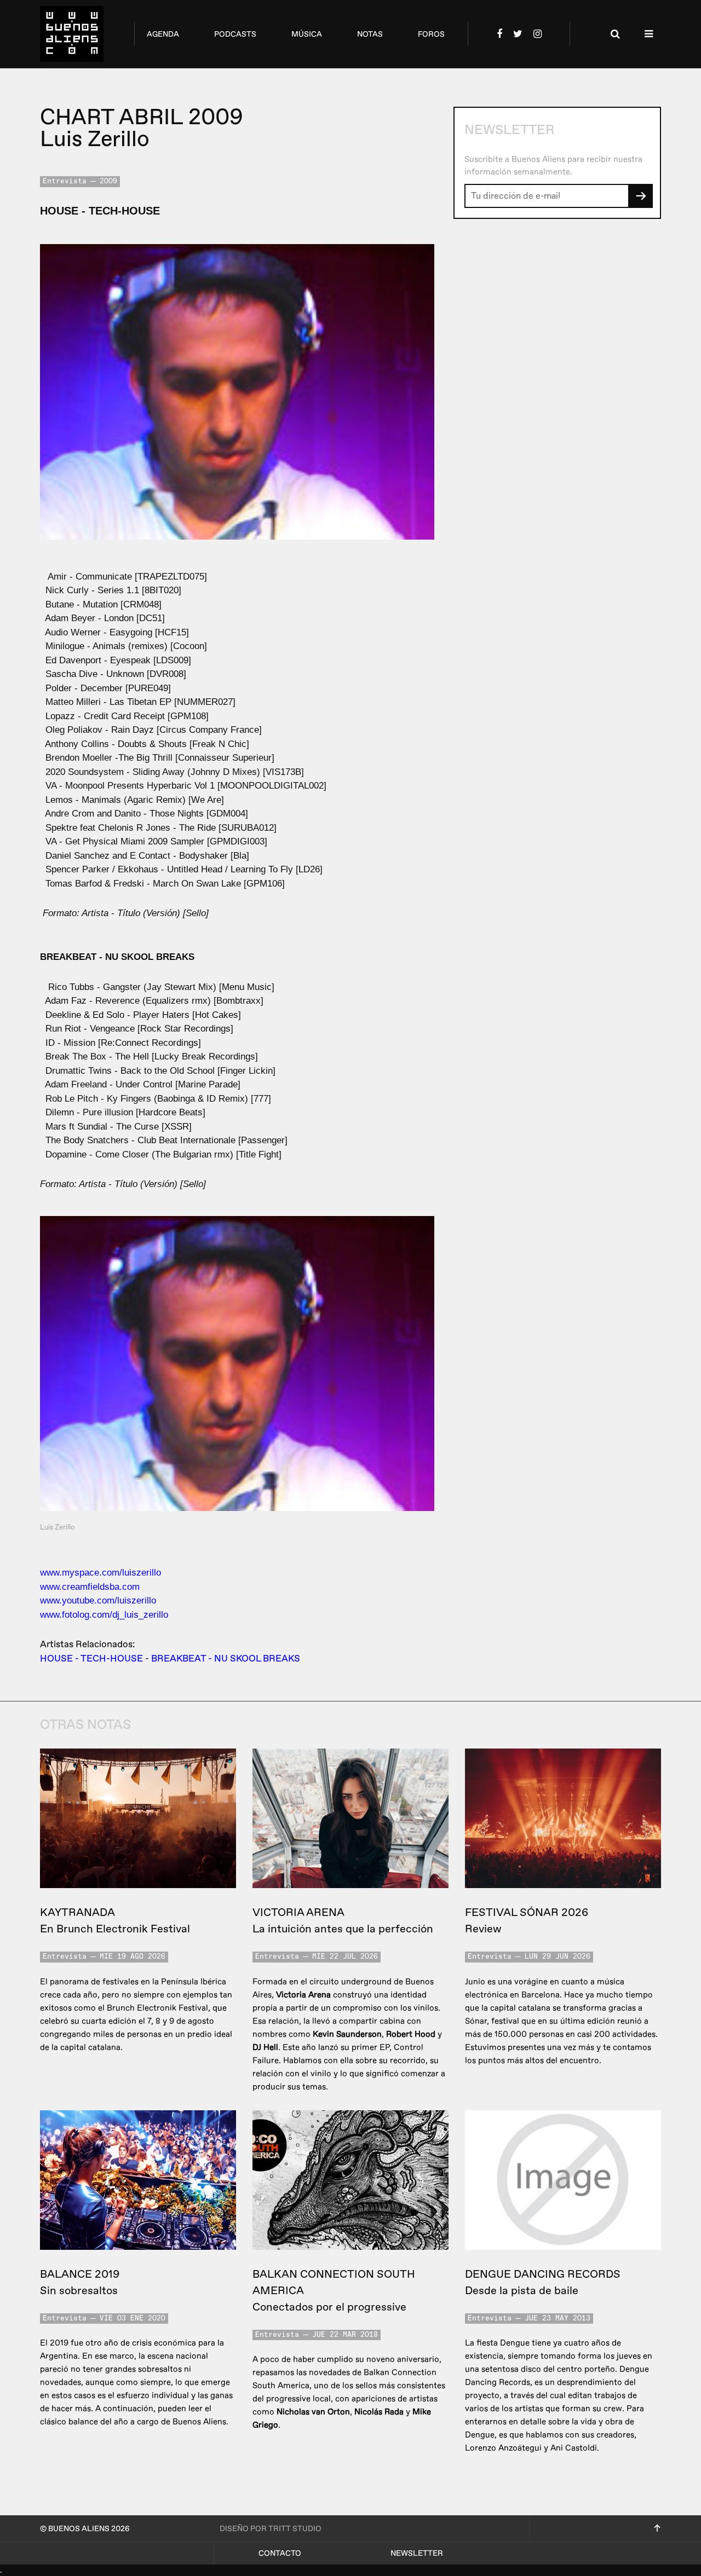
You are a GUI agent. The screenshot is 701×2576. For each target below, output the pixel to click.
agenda (163, 34)
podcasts (235, 34)
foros (431, 34)
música (307, 34)
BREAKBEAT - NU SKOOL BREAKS (226, 1659)
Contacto (280, 2553)
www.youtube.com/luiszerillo (98, 1600)
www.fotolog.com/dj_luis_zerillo (104, 1615)
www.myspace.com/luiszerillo (100, 1573)
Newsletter (417, 2553)
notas (370, 34)
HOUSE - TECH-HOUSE (91, 1659)
